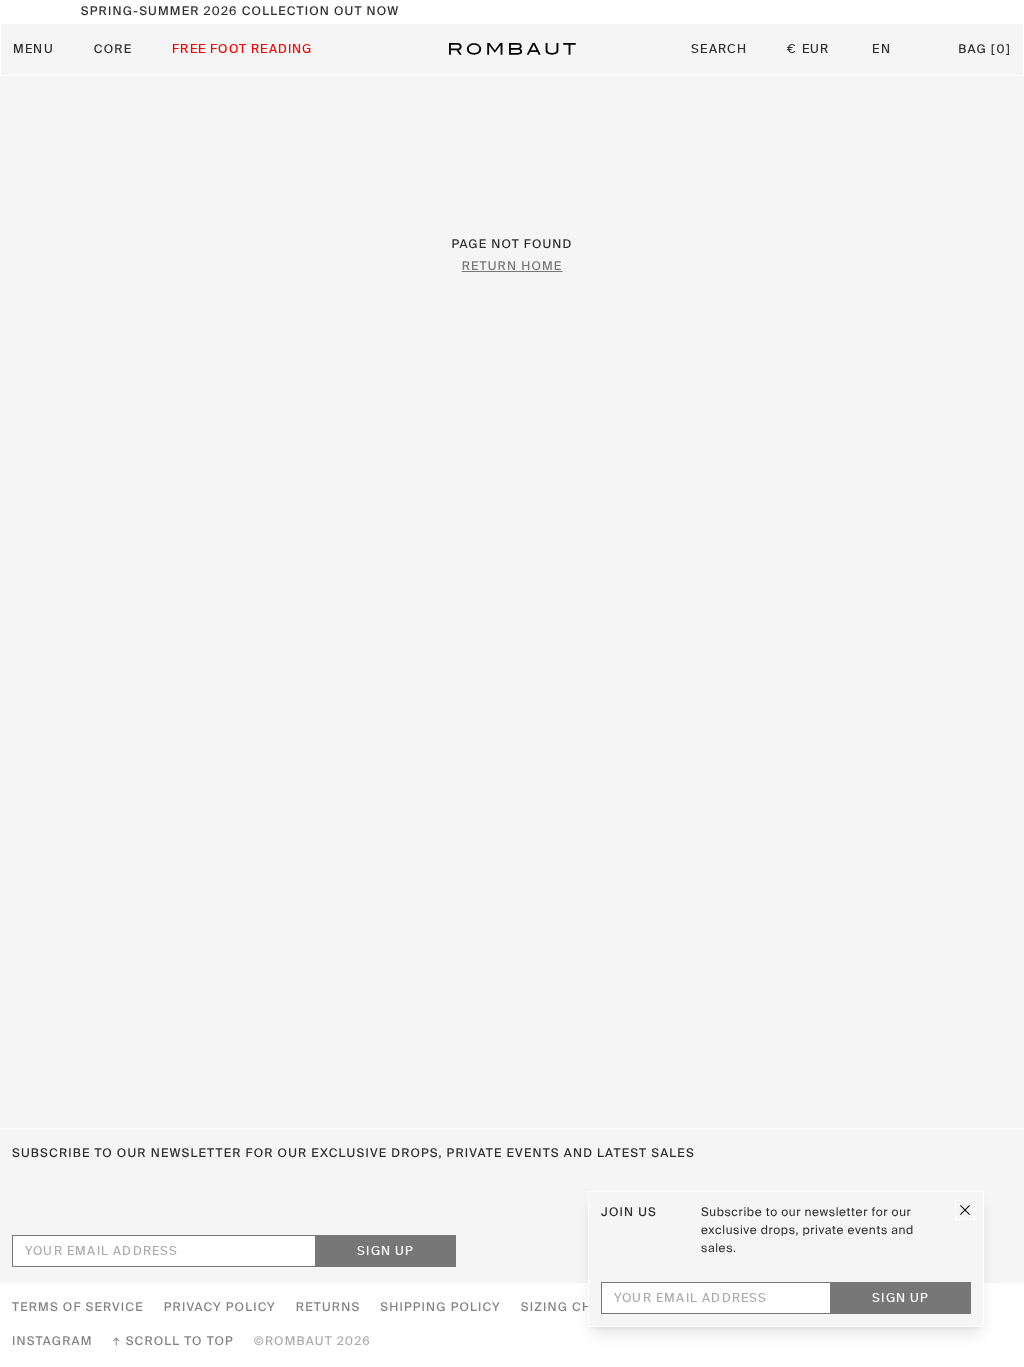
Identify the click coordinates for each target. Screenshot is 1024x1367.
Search (719, 50)
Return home (512, 267)
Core (113, 50)
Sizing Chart (570, 1308)
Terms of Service (78, 1308)
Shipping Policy (440, 1308)
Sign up (385, 1252)
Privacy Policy (220, 1308)
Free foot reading (242, 50)
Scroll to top (180, 1342)
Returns (328, 1308)
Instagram (52, 1342)
